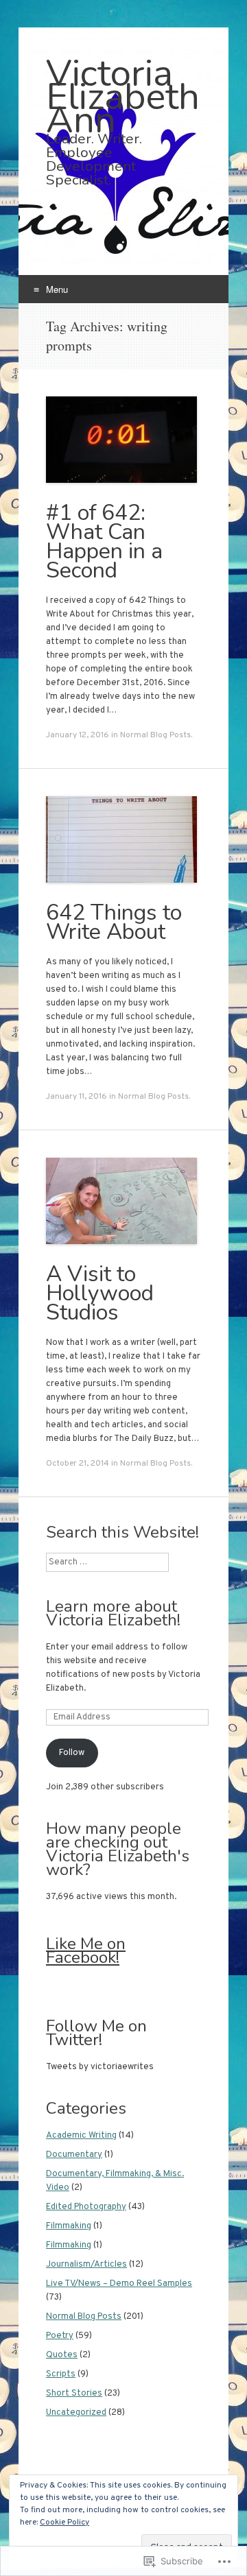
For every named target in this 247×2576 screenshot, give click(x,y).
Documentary (74, 2155)
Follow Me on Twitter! (96, 2033)
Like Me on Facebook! (86, 1951)
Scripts (61, 2374)
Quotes (62, 2355)
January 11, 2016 (77, 1097)
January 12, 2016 (78, 735)
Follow (72, 1753)
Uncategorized (76, 2413)
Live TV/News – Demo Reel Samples (119, 2284)
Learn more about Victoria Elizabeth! (113, 1613)
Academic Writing (81, 2136)
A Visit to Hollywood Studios (100, 1293)
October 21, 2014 (78, 1464)
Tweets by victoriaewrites (100, 2067)
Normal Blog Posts (155, 735)
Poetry (60, 2336)
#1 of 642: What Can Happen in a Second (104, 541)
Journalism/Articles (86, 2265)
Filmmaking (69, 2226)
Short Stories (74, 2394)
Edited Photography (86, 2207)
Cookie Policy (64, 2523)
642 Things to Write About (114, 922)
